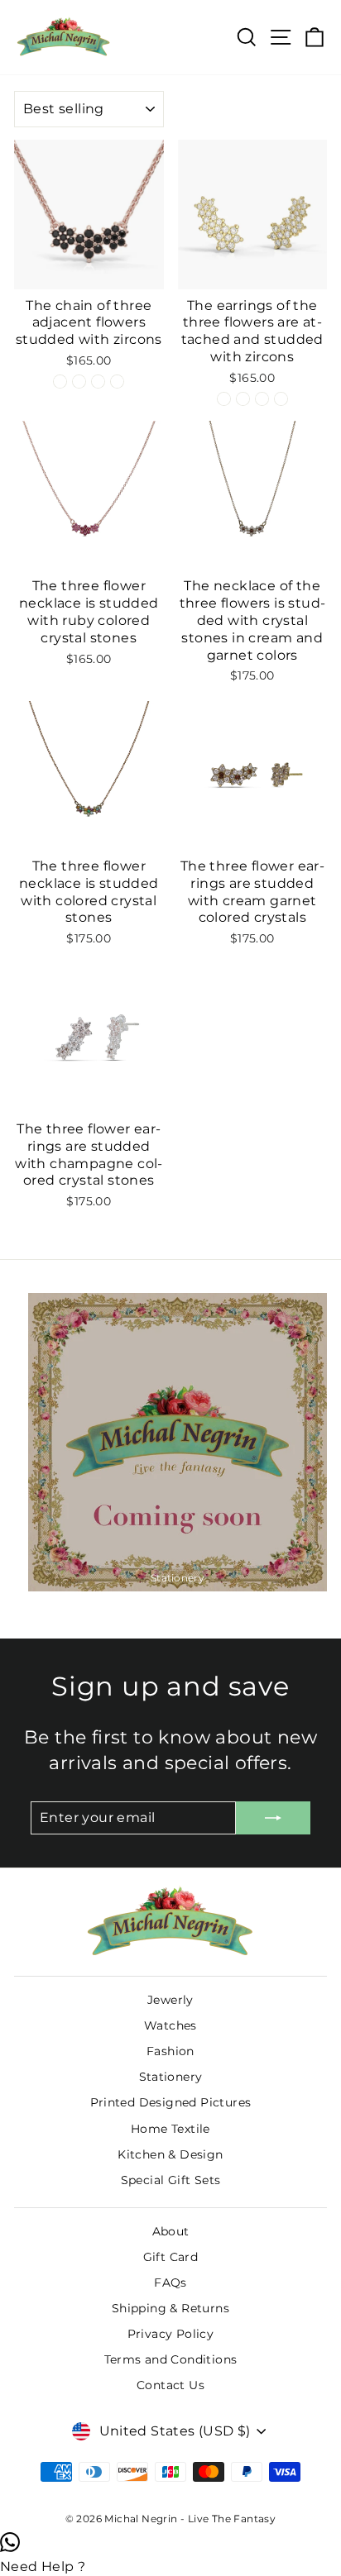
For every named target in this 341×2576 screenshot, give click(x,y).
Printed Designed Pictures (171, 2102)
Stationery (171, 2077)
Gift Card (171, 2257)
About (171, 2231)
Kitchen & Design (170, 2154)
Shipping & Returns (170, 2308)
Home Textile (170, 2129)
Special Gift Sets (171, 2180)
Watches (170, 2025)
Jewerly (170, 2000)
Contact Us (170, 2385)
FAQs (170, 2283)
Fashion (170, 2051)
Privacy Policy (171, 2334)
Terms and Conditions (171, 2359)
